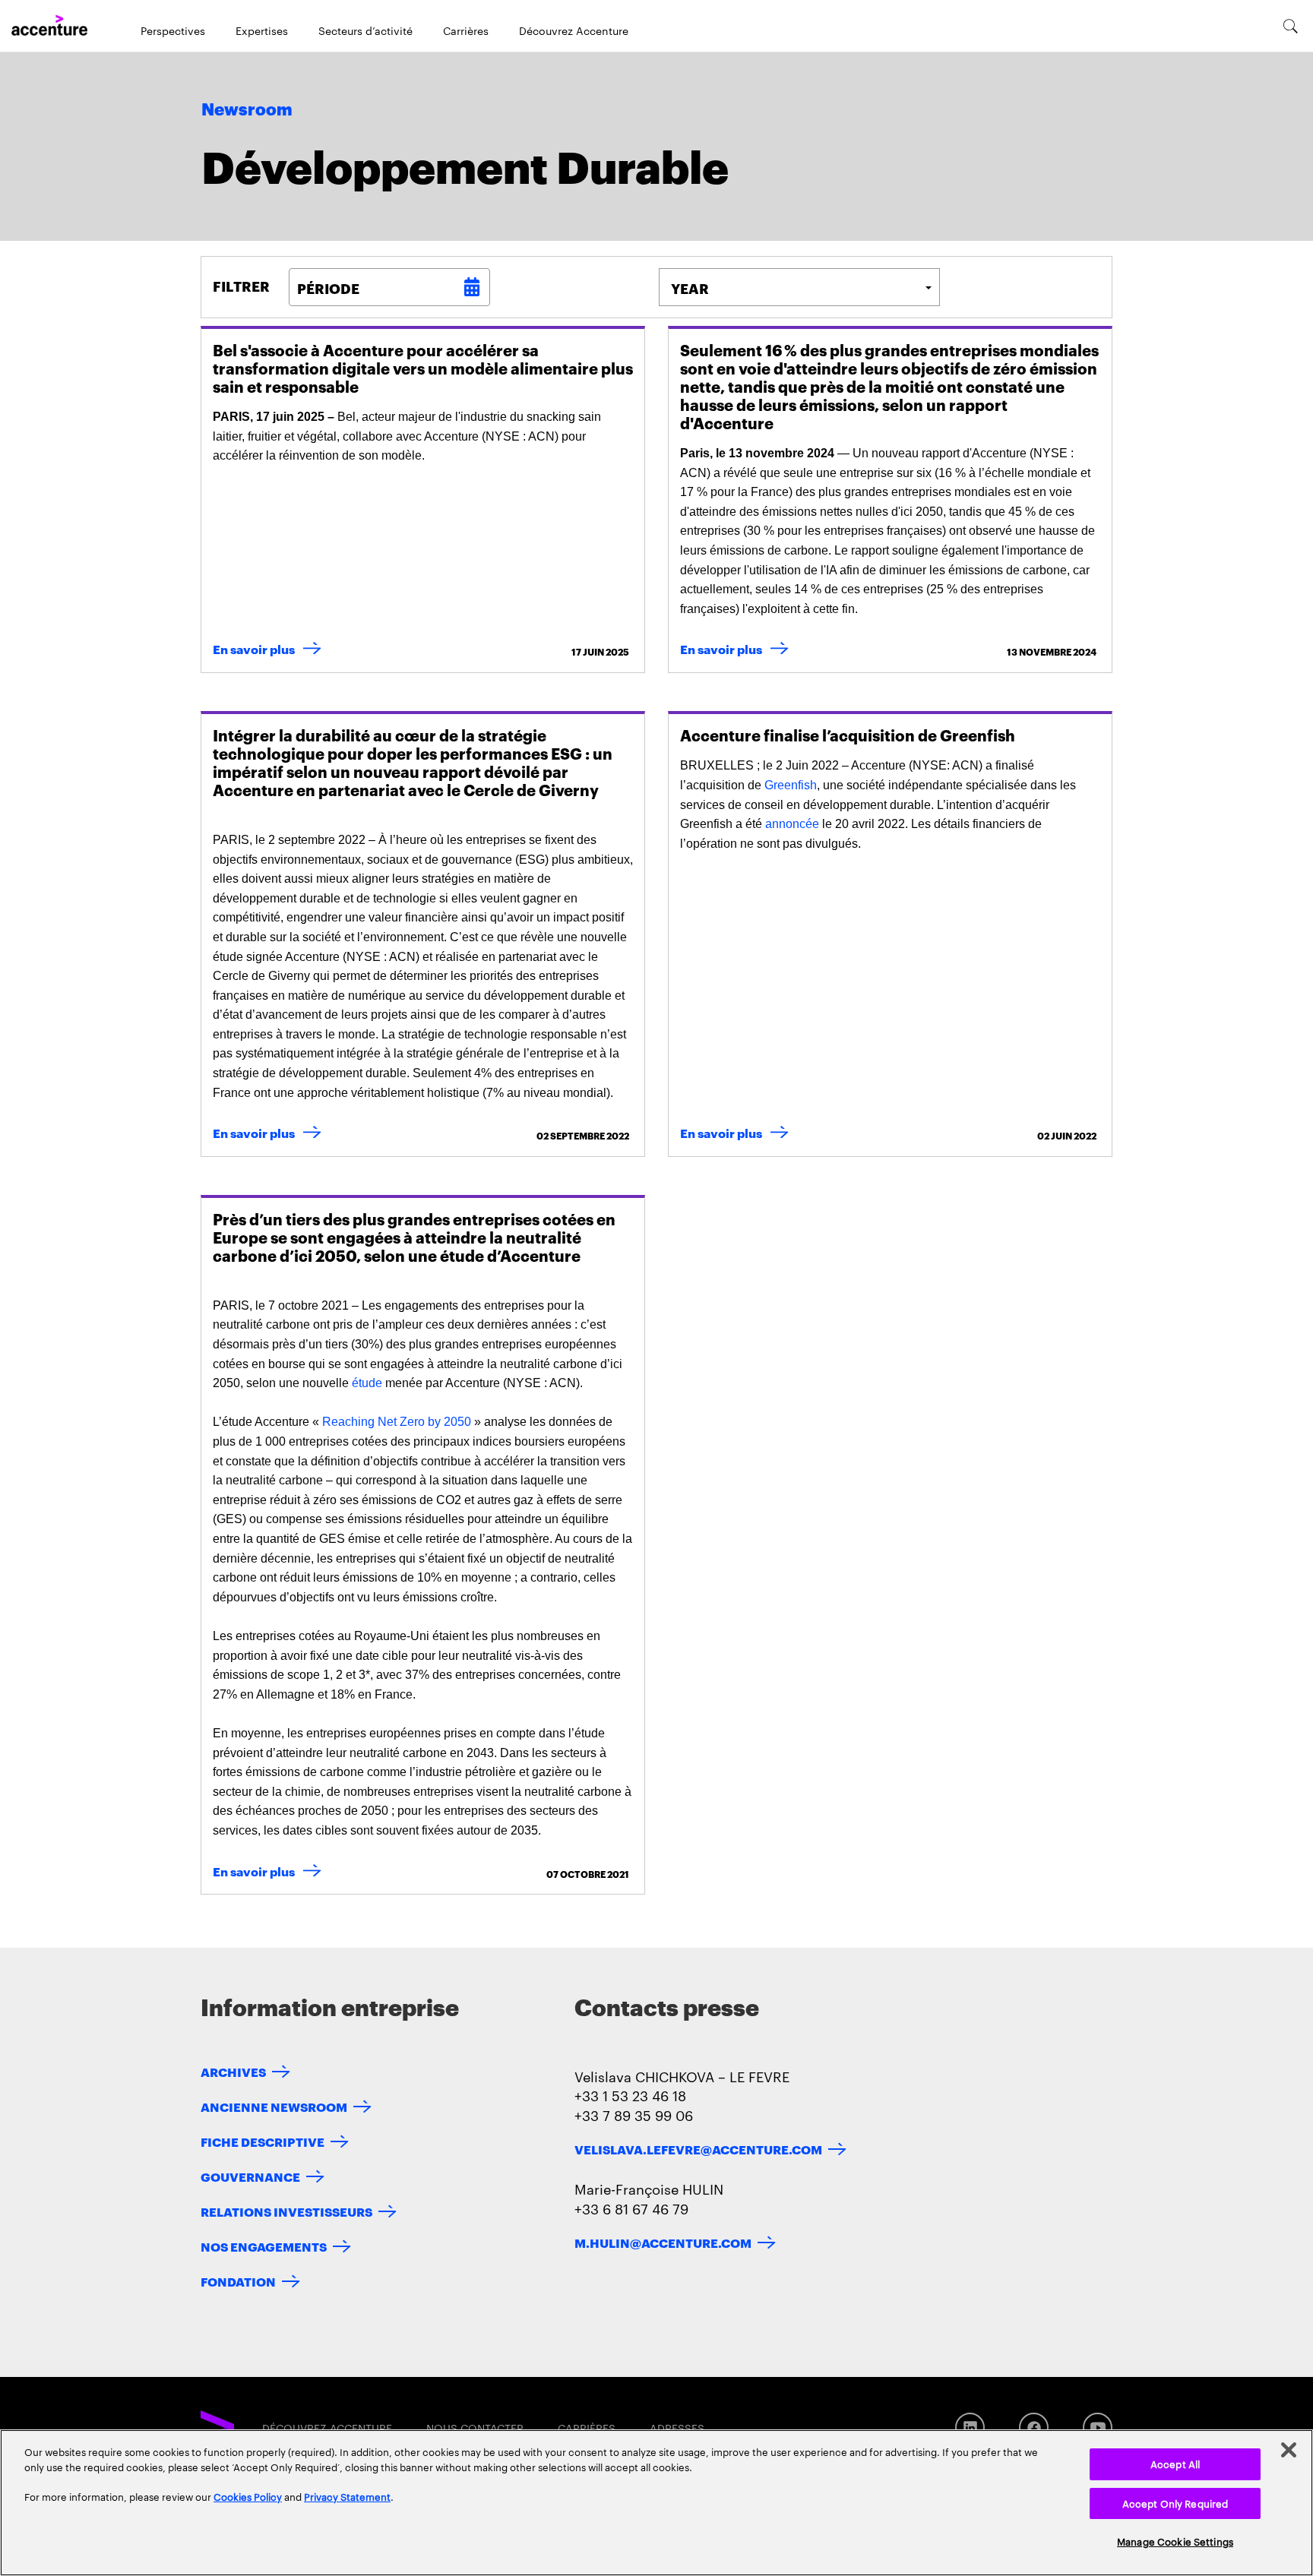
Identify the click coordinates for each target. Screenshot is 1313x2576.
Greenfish (791, 785)
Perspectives (173, 30)
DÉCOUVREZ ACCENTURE (327, 2428)
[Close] (1289, 2450)
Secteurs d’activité (365, 30)
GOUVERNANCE (250, 2176)
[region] (656, 2503)
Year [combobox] (690, 288)
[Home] (49, 26)
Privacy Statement (347, 2496)
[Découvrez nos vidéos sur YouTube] (1098, 2427)
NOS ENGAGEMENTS (264, 2246)
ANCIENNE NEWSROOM (274, 2106)
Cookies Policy (248, 2496)
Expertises (262, 30)
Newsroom (247, 110)
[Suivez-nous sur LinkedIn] (970, 2427)
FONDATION (238, 2281)
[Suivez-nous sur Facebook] (1034, 2427)
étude (367, 1383)
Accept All (1175, 2464)
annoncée (792, 824)
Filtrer (241, 286)
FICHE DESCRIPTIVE (263, 2141)
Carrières (466, 30)
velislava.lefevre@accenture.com (698, 2149)
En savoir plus (270, 648)
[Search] (1291, 26)
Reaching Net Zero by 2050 (397, 1422)
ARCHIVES (233, 2071)
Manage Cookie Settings (1175, 2541)
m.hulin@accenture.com (663, 2242)
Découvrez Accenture (574, 30)
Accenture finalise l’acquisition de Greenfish (848, 735)
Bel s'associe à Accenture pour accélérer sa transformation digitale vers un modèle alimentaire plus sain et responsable (423, 368)
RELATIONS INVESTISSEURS (286, 2211)
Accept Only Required (1175, 2503)
